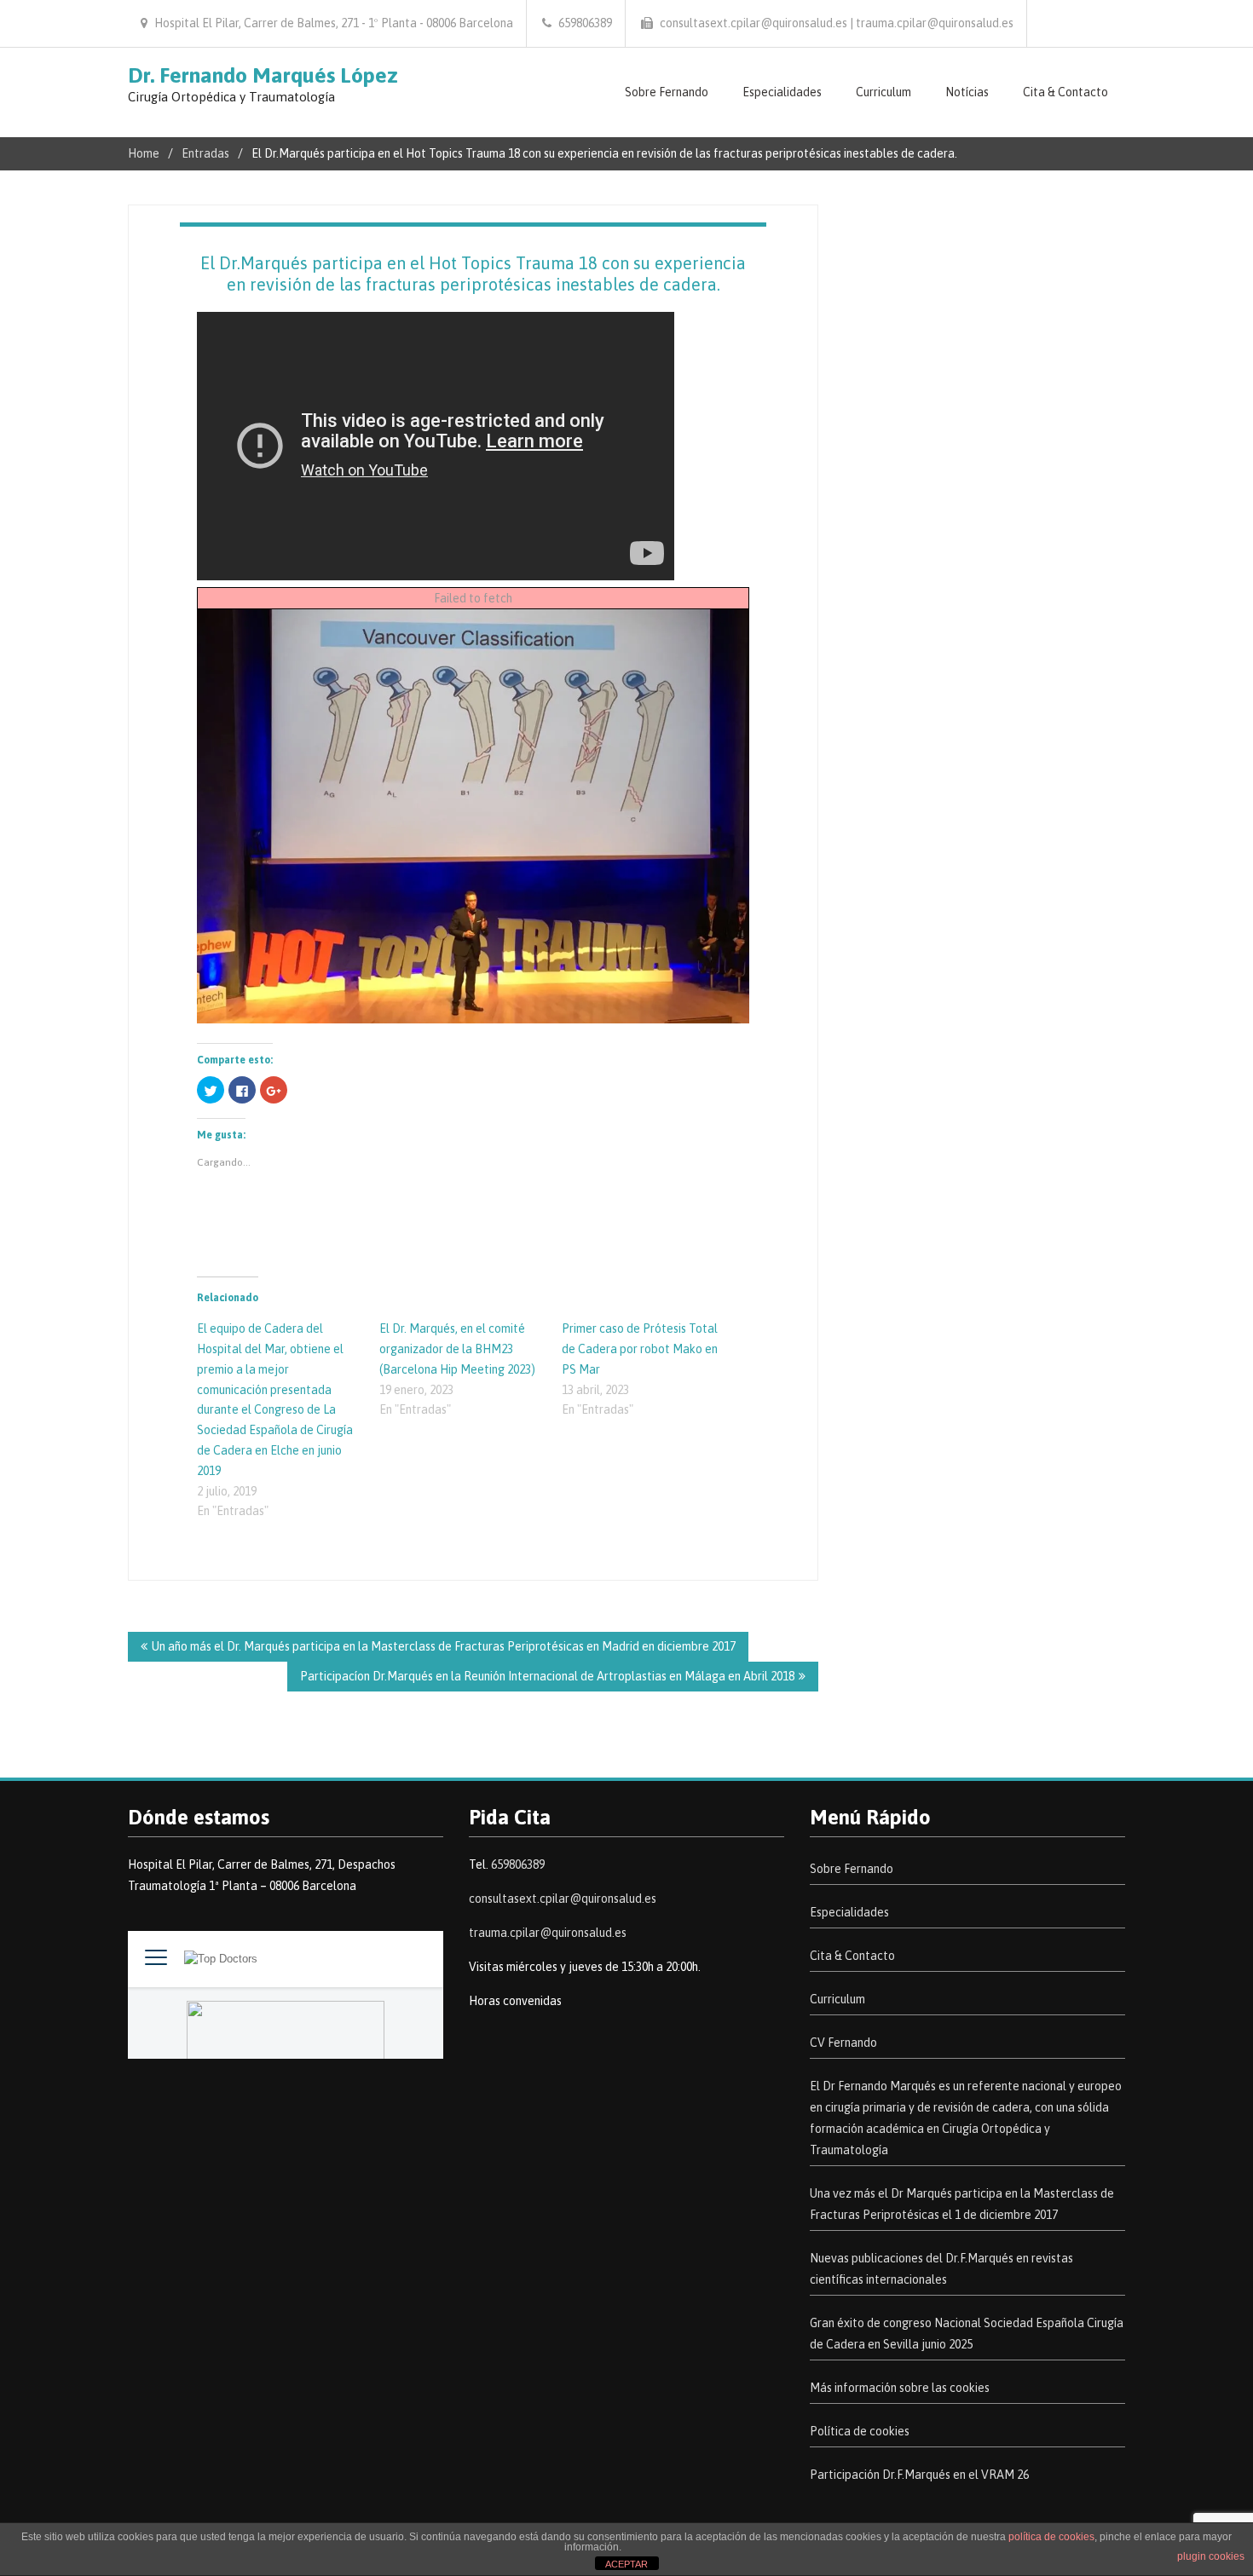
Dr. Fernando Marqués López (263, 75)
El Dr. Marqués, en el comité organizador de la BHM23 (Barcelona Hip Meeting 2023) (457, 1349)
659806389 (518, 1864)
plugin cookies (1211, 2556)
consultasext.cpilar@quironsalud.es (563, 1899)
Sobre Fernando (667, 92)
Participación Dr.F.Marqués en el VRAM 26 (919, 2475)
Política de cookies (860, 2431)
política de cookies (1051, 2537)
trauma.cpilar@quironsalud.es (548, 1933)
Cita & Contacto (1065, 92)
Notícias (967, 92)
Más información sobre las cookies (900, 2388)
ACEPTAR (626, 2564)
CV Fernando (843, 2043)
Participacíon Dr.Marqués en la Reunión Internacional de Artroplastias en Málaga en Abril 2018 (547, 1676)
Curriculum (883, 92)
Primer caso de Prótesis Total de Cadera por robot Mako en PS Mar (640, 1349)
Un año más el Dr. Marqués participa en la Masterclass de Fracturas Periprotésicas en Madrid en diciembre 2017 (444, 1646)
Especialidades (782, 92)
